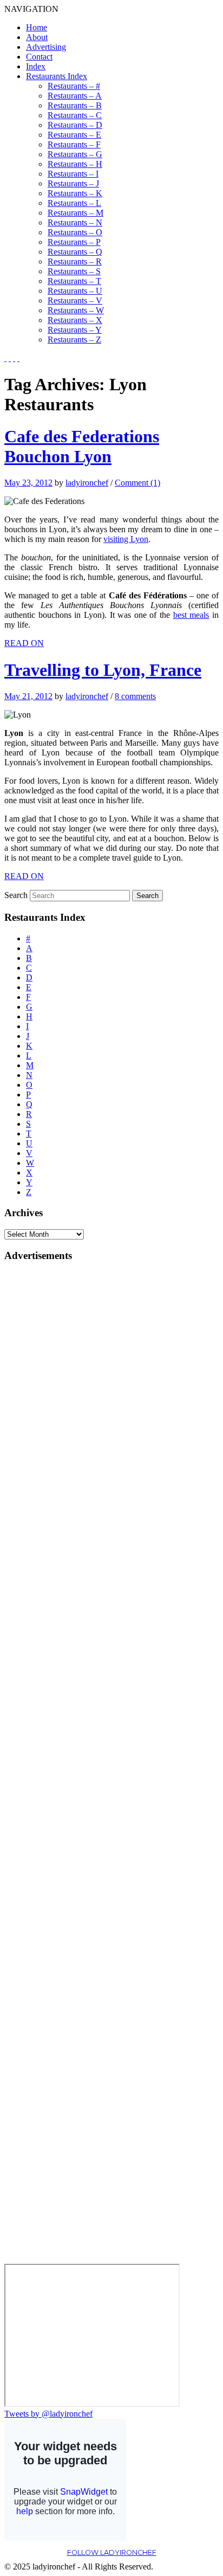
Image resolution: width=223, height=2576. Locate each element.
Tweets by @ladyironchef (48, 2414)
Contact (39, 57)
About (37, 37)
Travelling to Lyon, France (103, 670)
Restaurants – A (75, 96)
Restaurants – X (75, 320)
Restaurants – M (76, 213)
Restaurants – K (75, 193)
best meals (191, 615)
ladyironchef (87, 483)
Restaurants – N (75, 222)
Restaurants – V (75, 301)
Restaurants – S (74, 271)
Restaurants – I (73, 174)
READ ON (24, 643)
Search (16, 895)
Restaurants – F (74, 144)
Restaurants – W (76, 310)
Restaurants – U (75, 291)
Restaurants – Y (75, 330)
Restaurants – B (75, 105)
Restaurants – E (74, 135)
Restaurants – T (74, 281)
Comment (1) (137, 483)
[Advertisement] (48, 1435)
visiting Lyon (126, 539)
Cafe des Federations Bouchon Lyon (82, 446)
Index (36, 66)
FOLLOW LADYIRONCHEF (112, 2552)
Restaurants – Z (74, 340)
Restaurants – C (75, 115)
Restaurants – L (74, 203)
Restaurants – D (75, 125)
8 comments (135, 696)
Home (37, 27)
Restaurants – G (75, 154)
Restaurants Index (57, 76)
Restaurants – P (74, 242)
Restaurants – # (74, 86)
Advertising (46, 47)
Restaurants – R (75, 262)
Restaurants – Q (75, 252)
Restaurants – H (75, 164)
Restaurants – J (73, 183)
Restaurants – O (75, 232)
